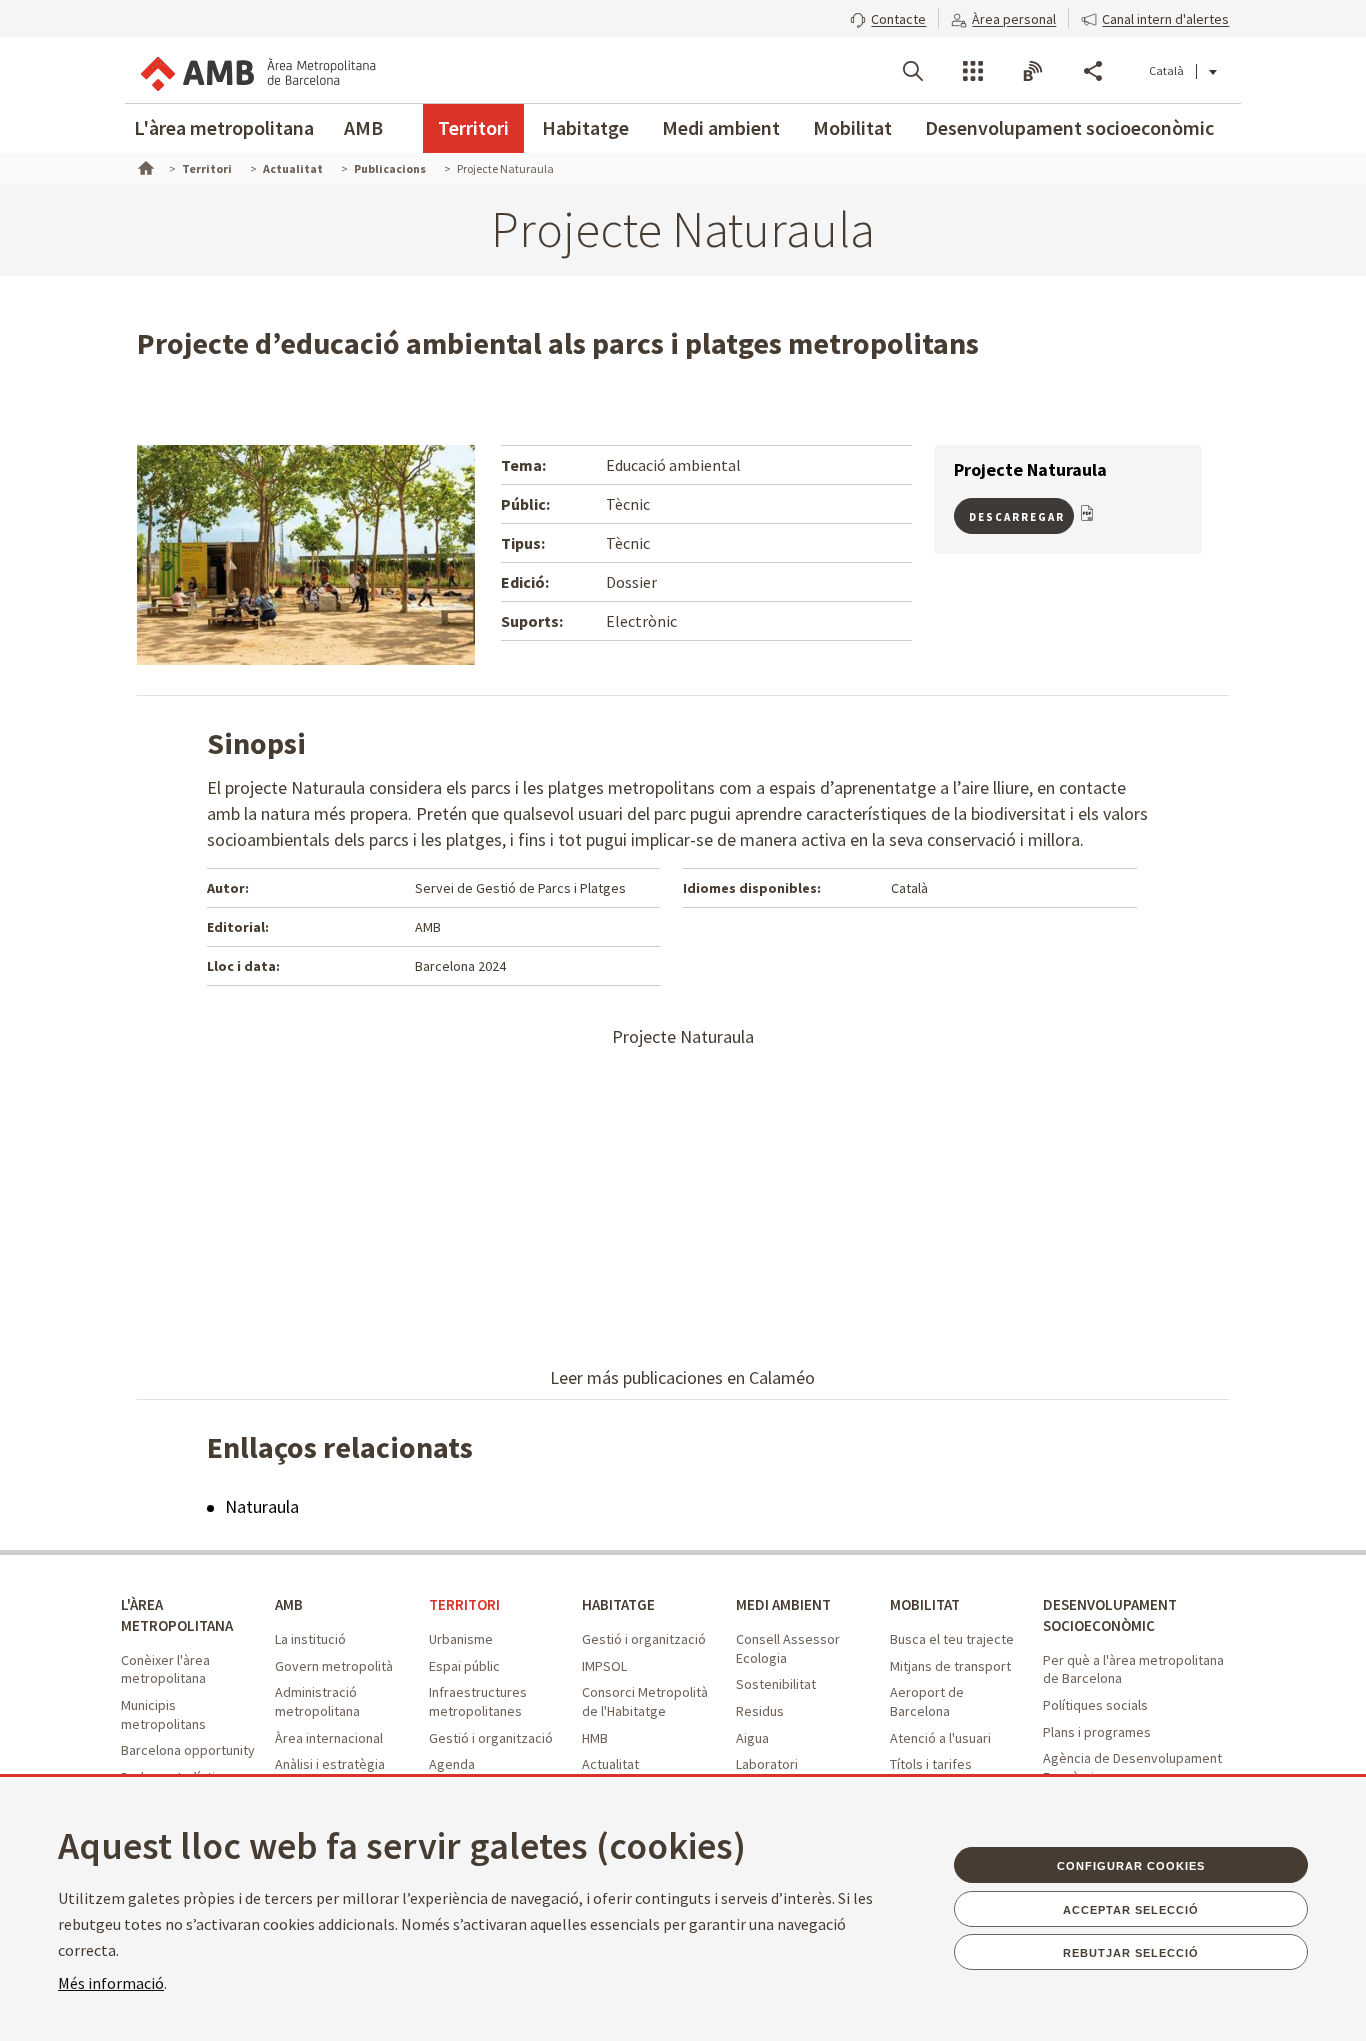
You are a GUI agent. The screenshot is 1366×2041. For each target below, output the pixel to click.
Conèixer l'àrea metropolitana (165, 1669)
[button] (888, 17)
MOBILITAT (925, 1604)
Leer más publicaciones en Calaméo (682, 1377)
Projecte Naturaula (683, 1036)
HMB (595, 1738)
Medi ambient (721, 127)
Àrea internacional (329, 1738)
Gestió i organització (491, 1738)
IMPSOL (604, 1666)
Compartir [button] (1093, 71)
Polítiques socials (1095, 1705)
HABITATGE (618, 1604)
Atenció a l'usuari (940, 1738)
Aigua (752, 1738)
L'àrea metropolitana (224, 127)
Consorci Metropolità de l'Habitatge (645, 1701)
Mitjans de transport (950, 1666)
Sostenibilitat (776, 1684)
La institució (310, 1639)
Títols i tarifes (931, 1764)
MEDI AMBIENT (783, 1604)
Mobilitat (852, 127)
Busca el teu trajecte (952, 1639)
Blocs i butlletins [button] (1033, 71)
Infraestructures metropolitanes (478, 1701)
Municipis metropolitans (163, 1714)
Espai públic (464, 1666)
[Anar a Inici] (144, 166)
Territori (473, 127)
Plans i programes (1097, 1732)
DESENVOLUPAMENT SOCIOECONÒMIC (1110, 1615)
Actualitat (610, 1764)
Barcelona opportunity (188, 1750)
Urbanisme (461, 1639)
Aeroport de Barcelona (927, 1701)
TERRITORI (464, 1604)
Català (1166, 70)
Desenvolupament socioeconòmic (1069, 127)
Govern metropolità (334, 1666)
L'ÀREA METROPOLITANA (177, 1615)
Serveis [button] (973, 71)
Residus (760, 1711)
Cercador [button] (913, 71)
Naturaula (262, 1506)
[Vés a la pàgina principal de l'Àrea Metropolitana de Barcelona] (257, 70)
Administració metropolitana (317, 1701)
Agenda (452, 1764)
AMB (363, 127)
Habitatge (585, 127)
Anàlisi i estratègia (330, 1764)
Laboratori (767, 1764)
